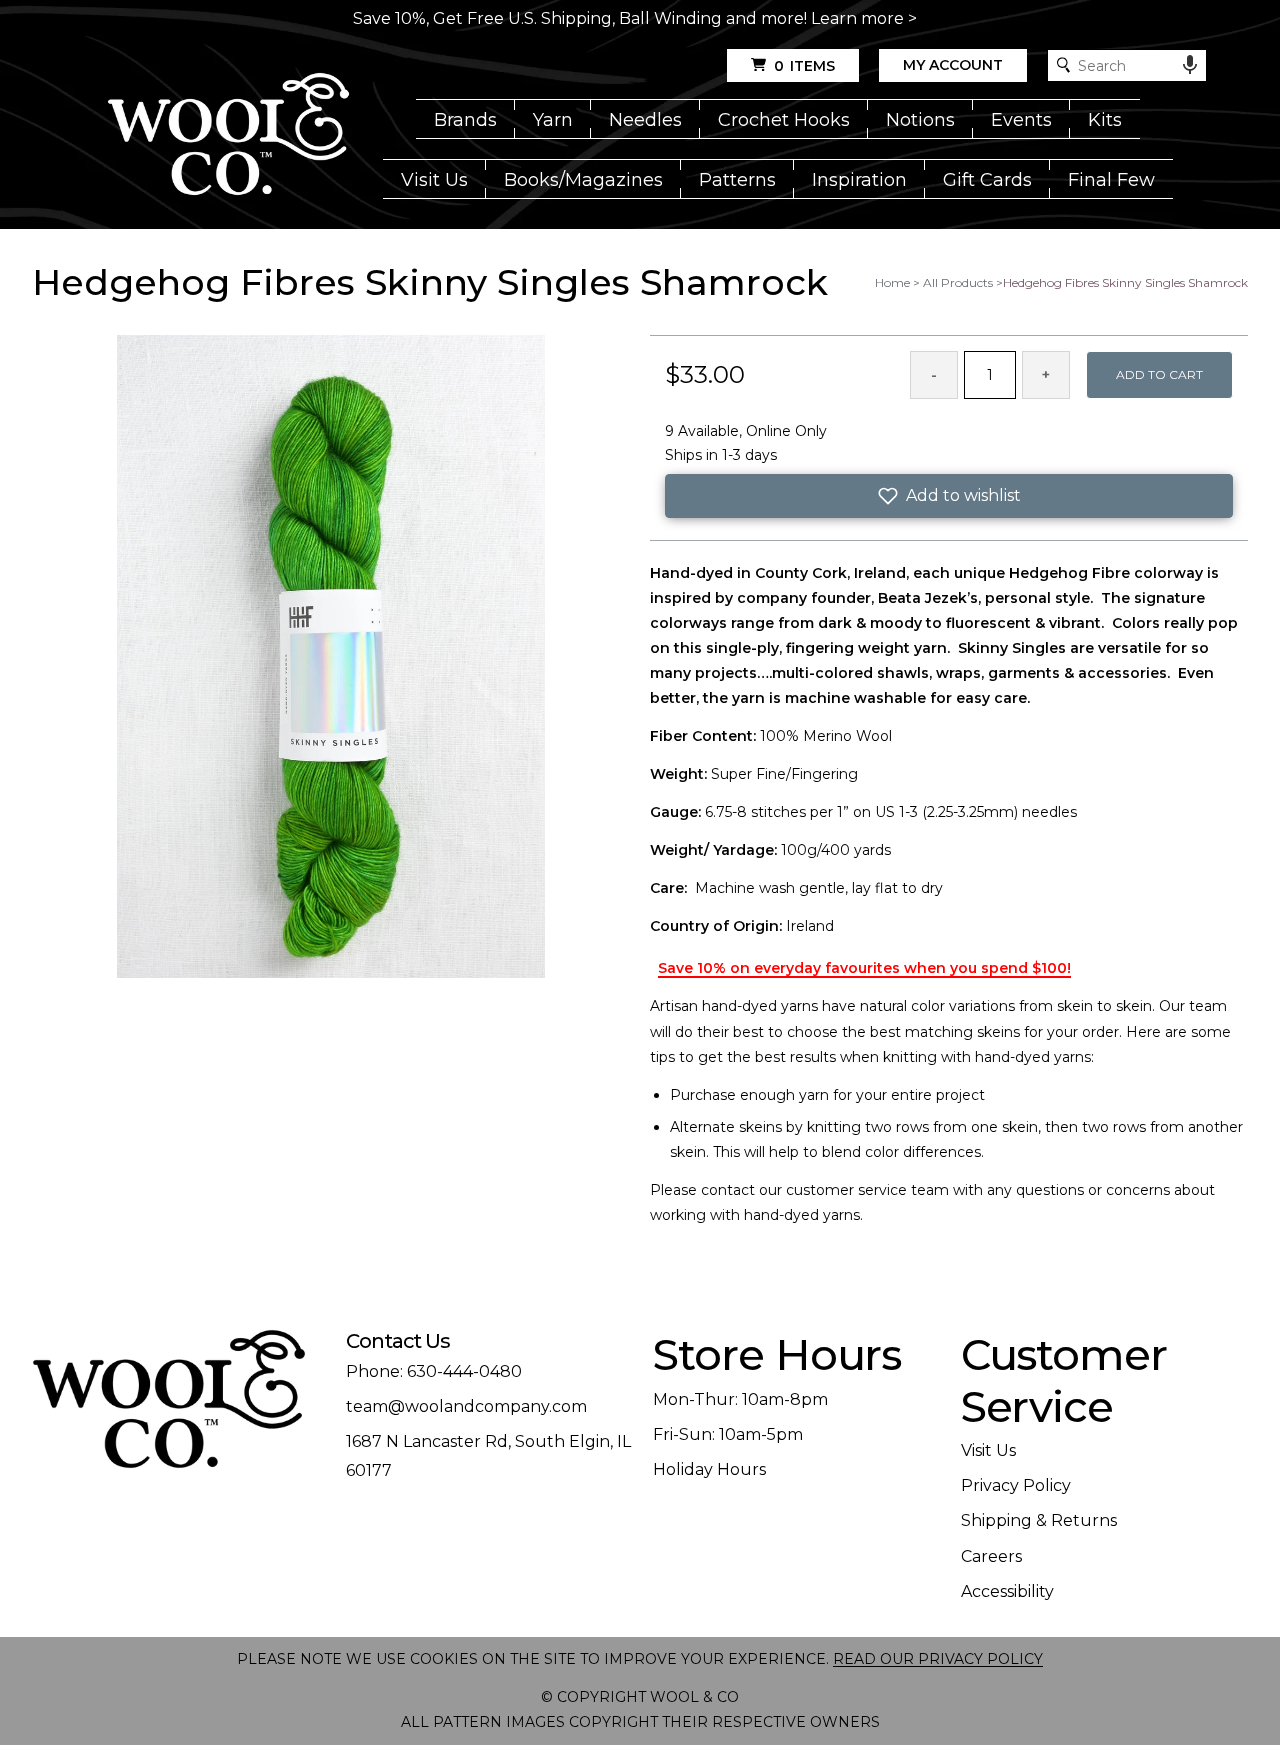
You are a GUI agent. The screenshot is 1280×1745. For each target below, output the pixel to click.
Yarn (553, 120)
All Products (958, 282)
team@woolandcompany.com (466, 1406)
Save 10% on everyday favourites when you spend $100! (864, 968)
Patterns (737, 180)
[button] (949, 496)
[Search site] (1063, 65)
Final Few (1111, 180)
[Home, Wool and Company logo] (228, 136)
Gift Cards (987, 180)
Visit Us (434, 180)
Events (1021, 120)
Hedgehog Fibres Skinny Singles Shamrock (1125, 282)
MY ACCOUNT (953, 65)
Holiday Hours (709, 1469)
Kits (1105, 120)
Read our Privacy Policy (938, 1659)
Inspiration (859, 180)
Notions (920, 120)
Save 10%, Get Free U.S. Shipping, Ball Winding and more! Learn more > (635, 18)
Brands (465, 120)
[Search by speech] (1190, 65)
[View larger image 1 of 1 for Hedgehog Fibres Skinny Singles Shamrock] (331, 658)
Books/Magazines (583, 180)
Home (892, 282)
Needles (645, 120)
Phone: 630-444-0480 (434, 1371)
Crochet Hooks (784, 120)
